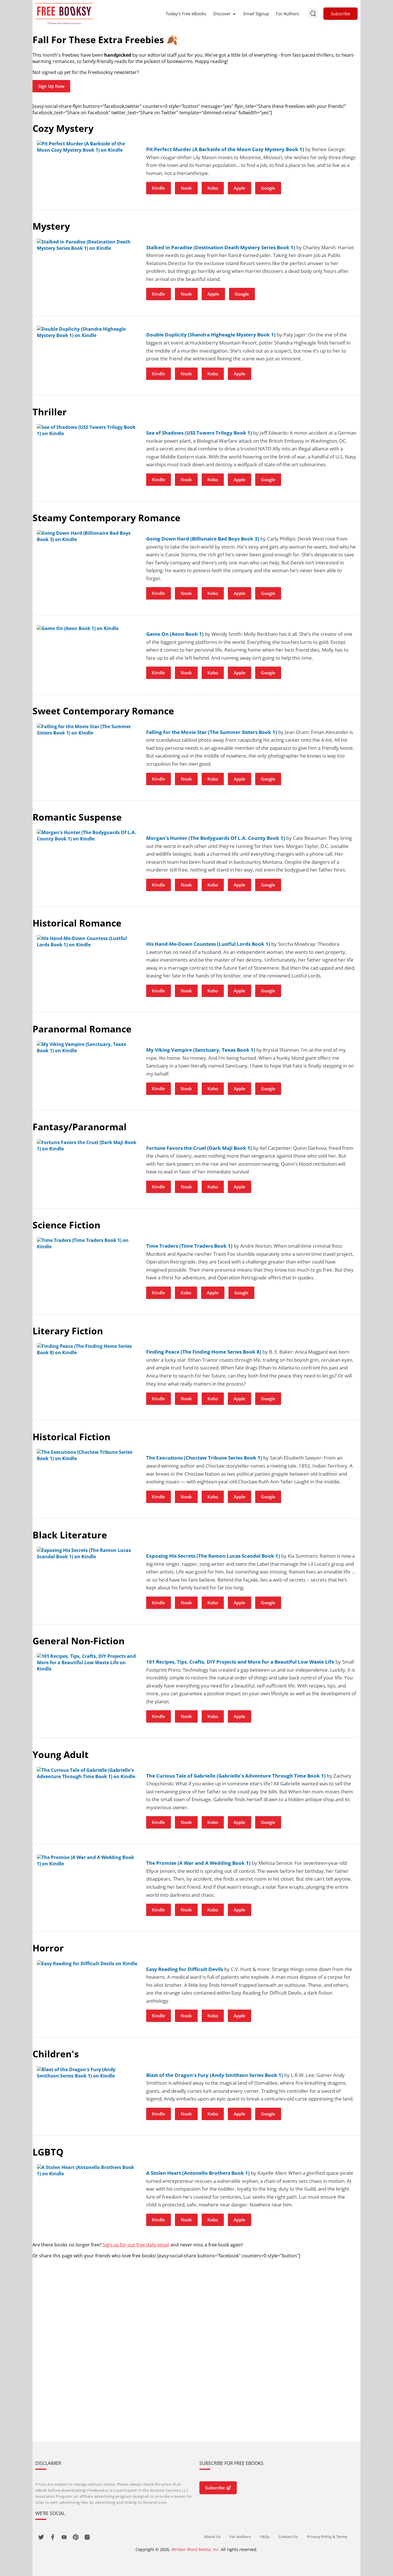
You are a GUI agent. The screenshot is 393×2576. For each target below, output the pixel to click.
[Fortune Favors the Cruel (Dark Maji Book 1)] (87, 1146)
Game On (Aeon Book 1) (175, 634)
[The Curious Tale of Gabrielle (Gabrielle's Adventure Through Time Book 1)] (87, 1773)
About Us (212, 2537)
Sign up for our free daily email (136, 2245)
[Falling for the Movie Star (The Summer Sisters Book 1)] (87, 730)
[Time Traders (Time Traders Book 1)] (87, 1243)
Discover (222, 14)
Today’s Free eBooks (186, 14)
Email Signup (256, 14)
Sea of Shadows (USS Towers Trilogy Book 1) (199, 433)
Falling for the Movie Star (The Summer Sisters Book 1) (212, 732)
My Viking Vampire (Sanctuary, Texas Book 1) (201, 1050)
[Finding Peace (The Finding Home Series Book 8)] (87, 1349)
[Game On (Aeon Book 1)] (87, 628)
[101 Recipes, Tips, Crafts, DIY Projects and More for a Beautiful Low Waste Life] (87, 1662)
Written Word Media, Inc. (196, 2549)
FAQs (265, 2537)
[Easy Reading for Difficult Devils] (87, 1964)
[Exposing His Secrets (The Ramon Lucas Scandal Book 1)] (87, 1553)
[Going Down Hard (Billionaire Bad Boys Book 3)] (87, 536)
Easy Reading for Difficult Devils (185, 1969)
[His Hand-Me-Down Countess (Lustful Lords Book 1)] (87, 941)
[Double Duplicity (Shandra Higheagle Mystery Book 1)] (87, 332)
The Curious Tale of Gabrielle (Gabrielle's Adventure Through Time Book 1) (236, 1776)
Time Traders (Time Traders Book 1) (189, 1246)
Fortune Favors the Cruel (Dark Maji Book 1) (199, 1148)
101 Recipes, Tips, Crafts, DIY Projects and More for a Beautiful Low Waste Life (240, 1662)
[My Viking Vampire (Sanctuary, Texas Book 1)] (87, 1047)
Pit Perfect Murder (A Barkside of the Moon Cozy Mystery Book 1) (225, 149)
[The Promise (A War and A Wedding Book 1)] (87, 1860)
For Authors (288, 14)
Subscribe (340, 14)
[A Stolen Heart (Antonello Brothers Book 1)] (87, 2170)
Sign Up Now (51, 86)
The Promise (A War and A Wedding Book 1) (198, 1863)
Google (268, 188)
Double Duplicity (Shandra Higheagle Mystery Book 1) (211, 335)
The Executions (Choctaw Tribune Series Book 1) (204, 1458)
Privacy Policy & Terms (327, 2537)
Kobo (213, 188)
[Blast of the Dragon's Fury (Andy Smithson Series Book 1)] (87, 2073)
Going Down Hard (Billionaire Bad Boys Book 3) (203, 539)
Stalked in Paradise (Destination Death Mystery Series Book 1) (221, 247)
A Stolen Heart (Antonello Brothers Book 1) (198, 2173)
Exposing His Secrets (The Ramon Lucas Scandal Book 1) (213, 1556)
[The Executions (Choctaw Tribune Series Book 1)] (87, 1455)
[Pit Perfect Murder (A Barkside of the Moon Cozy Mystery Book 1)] (87, 147)
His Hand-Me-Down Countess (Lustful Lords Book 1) (208, 944)
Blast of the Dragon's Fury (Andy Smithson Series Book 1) (215, 2075)
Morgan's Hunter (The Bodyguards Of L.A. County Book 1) (216, 838)
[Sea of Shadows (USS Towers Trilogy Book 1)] (87, 430)
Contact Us (288, 2537)
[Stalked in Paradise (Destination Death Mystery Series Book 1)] (87, 245)
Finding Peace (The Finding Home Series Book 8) (204, 1352)
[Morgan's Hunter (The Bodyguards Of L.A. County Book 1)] (87, 836)
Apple (240, 188)
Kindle (159, 188)
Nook (186, 188)
